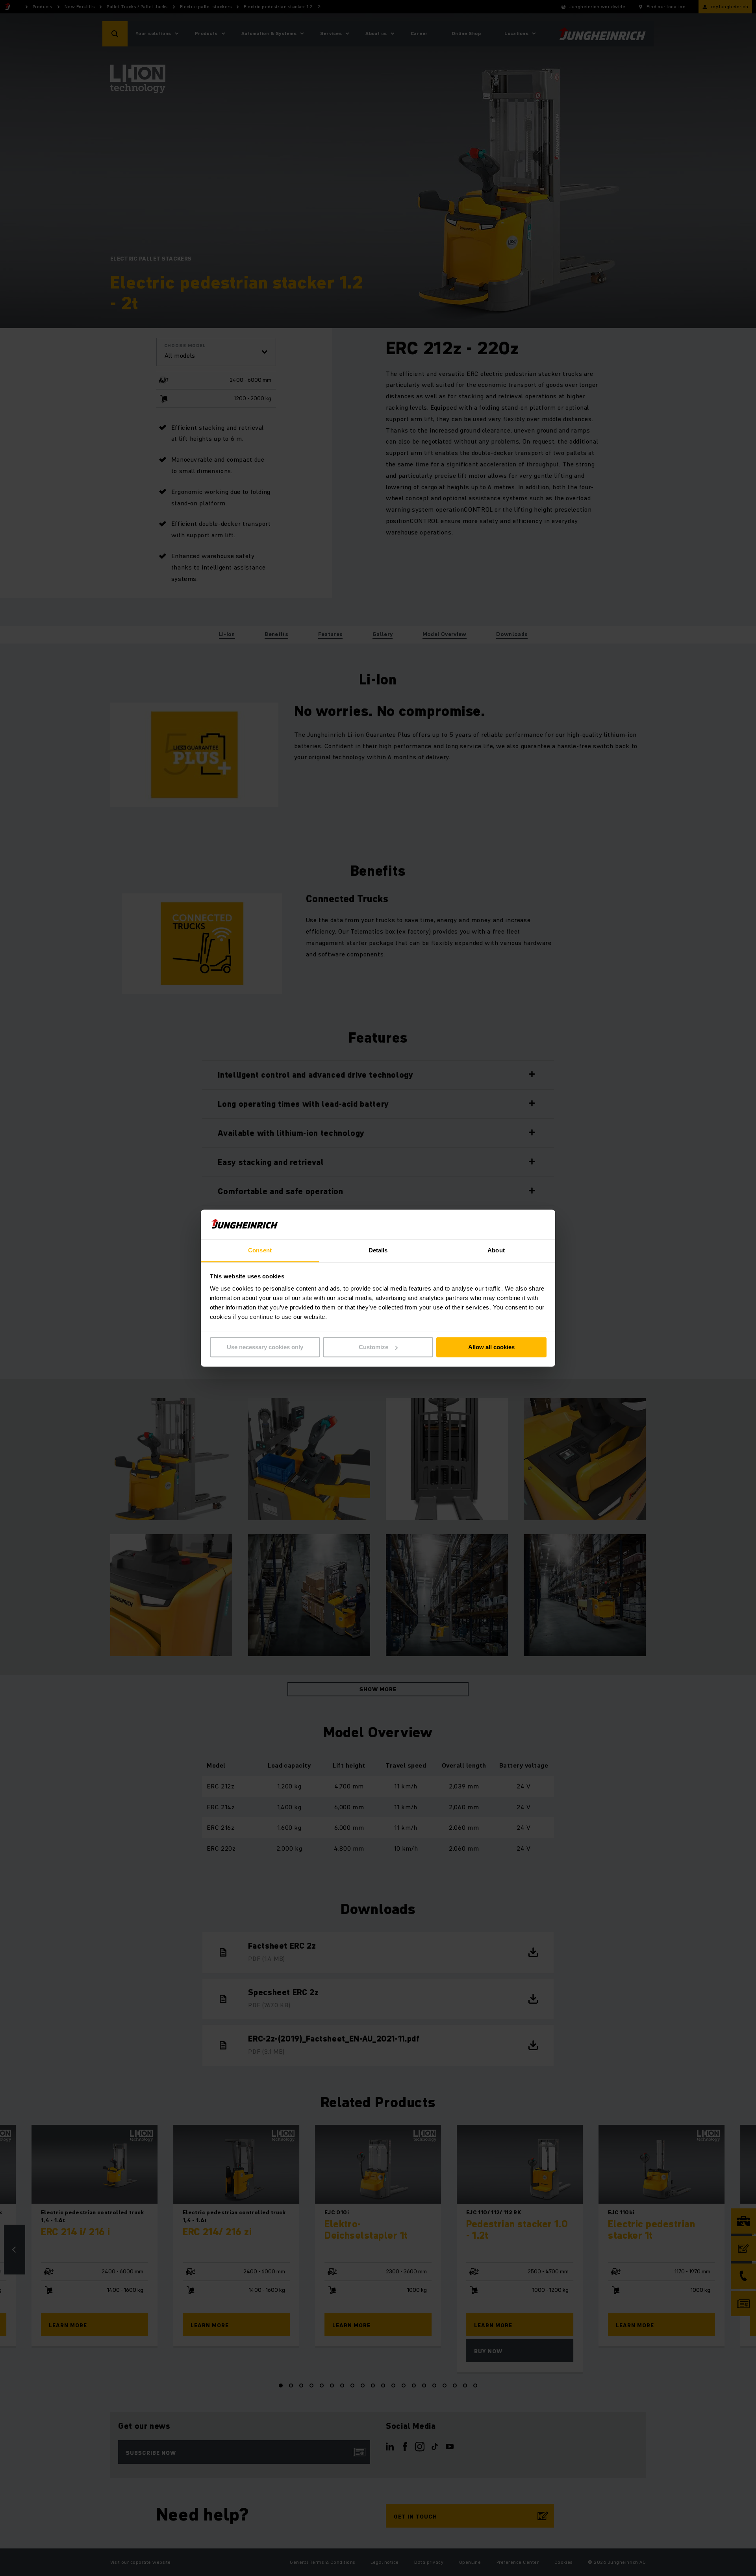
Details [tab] (378, 1251)
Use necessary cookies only (265, 1347)
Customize (373, 1347)
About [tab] (496, 1251)
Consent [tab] (260, 1251)
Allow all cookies (491, 1347)
